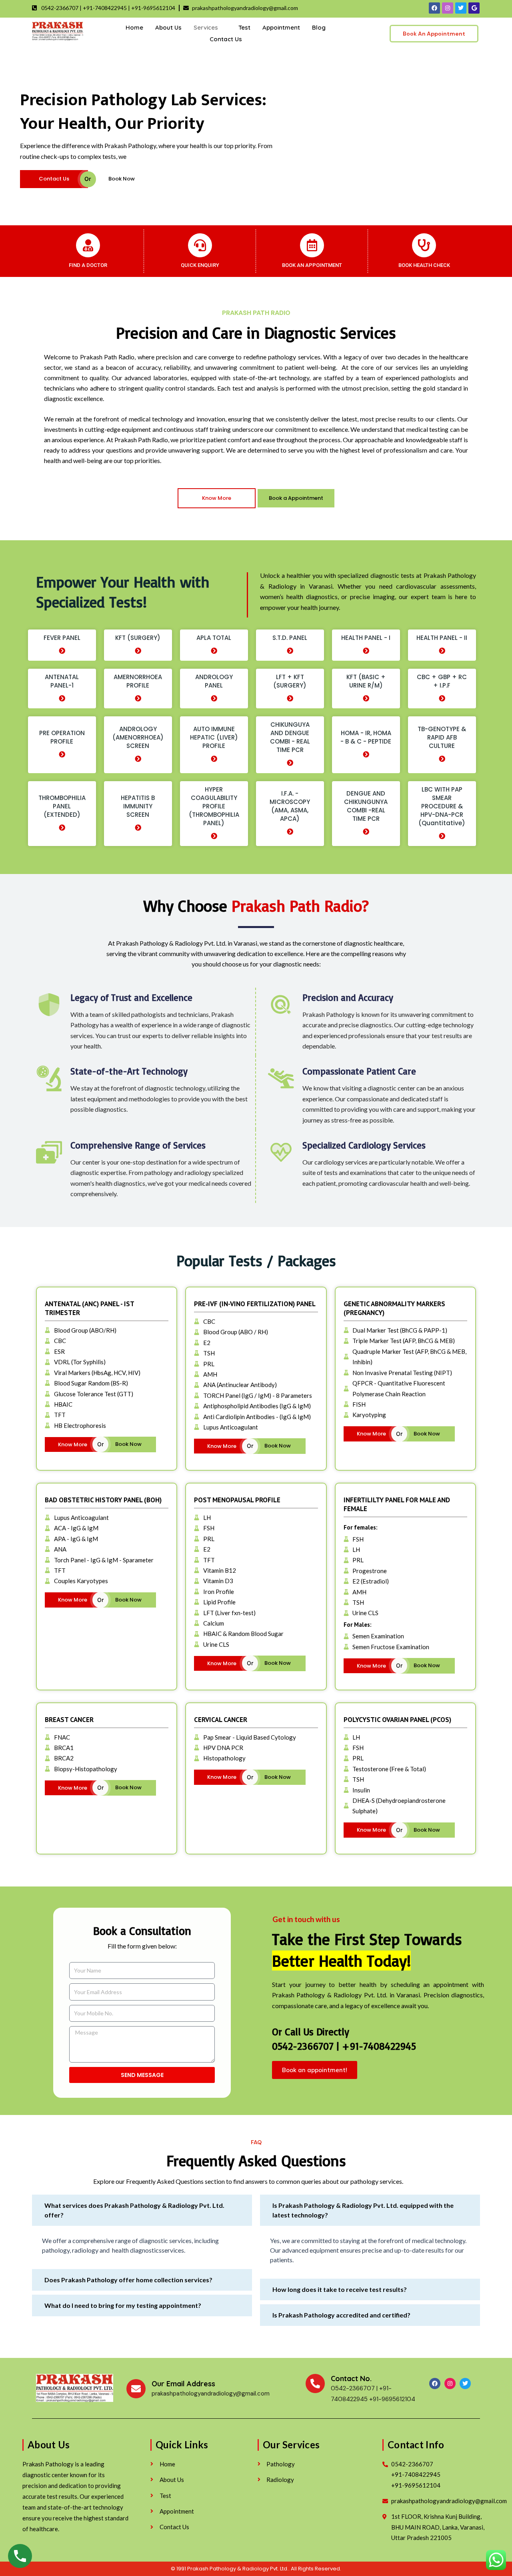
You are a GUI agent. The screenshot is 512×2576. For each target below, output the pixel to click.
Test (244, 27)
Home (134, 27)
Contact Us (226, 39)
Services (206, 27)
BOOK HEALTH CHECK (424, 265)
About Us (168, 27)
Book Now (122, 179)
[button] (142, 2210)
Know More (217, 498)
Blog (319, 27)
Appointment (281, 27)
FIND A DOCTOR (88, 265)
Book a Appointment (296, 498)
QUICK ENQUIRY (200, 265)
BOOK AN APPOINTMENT (312, 265)
